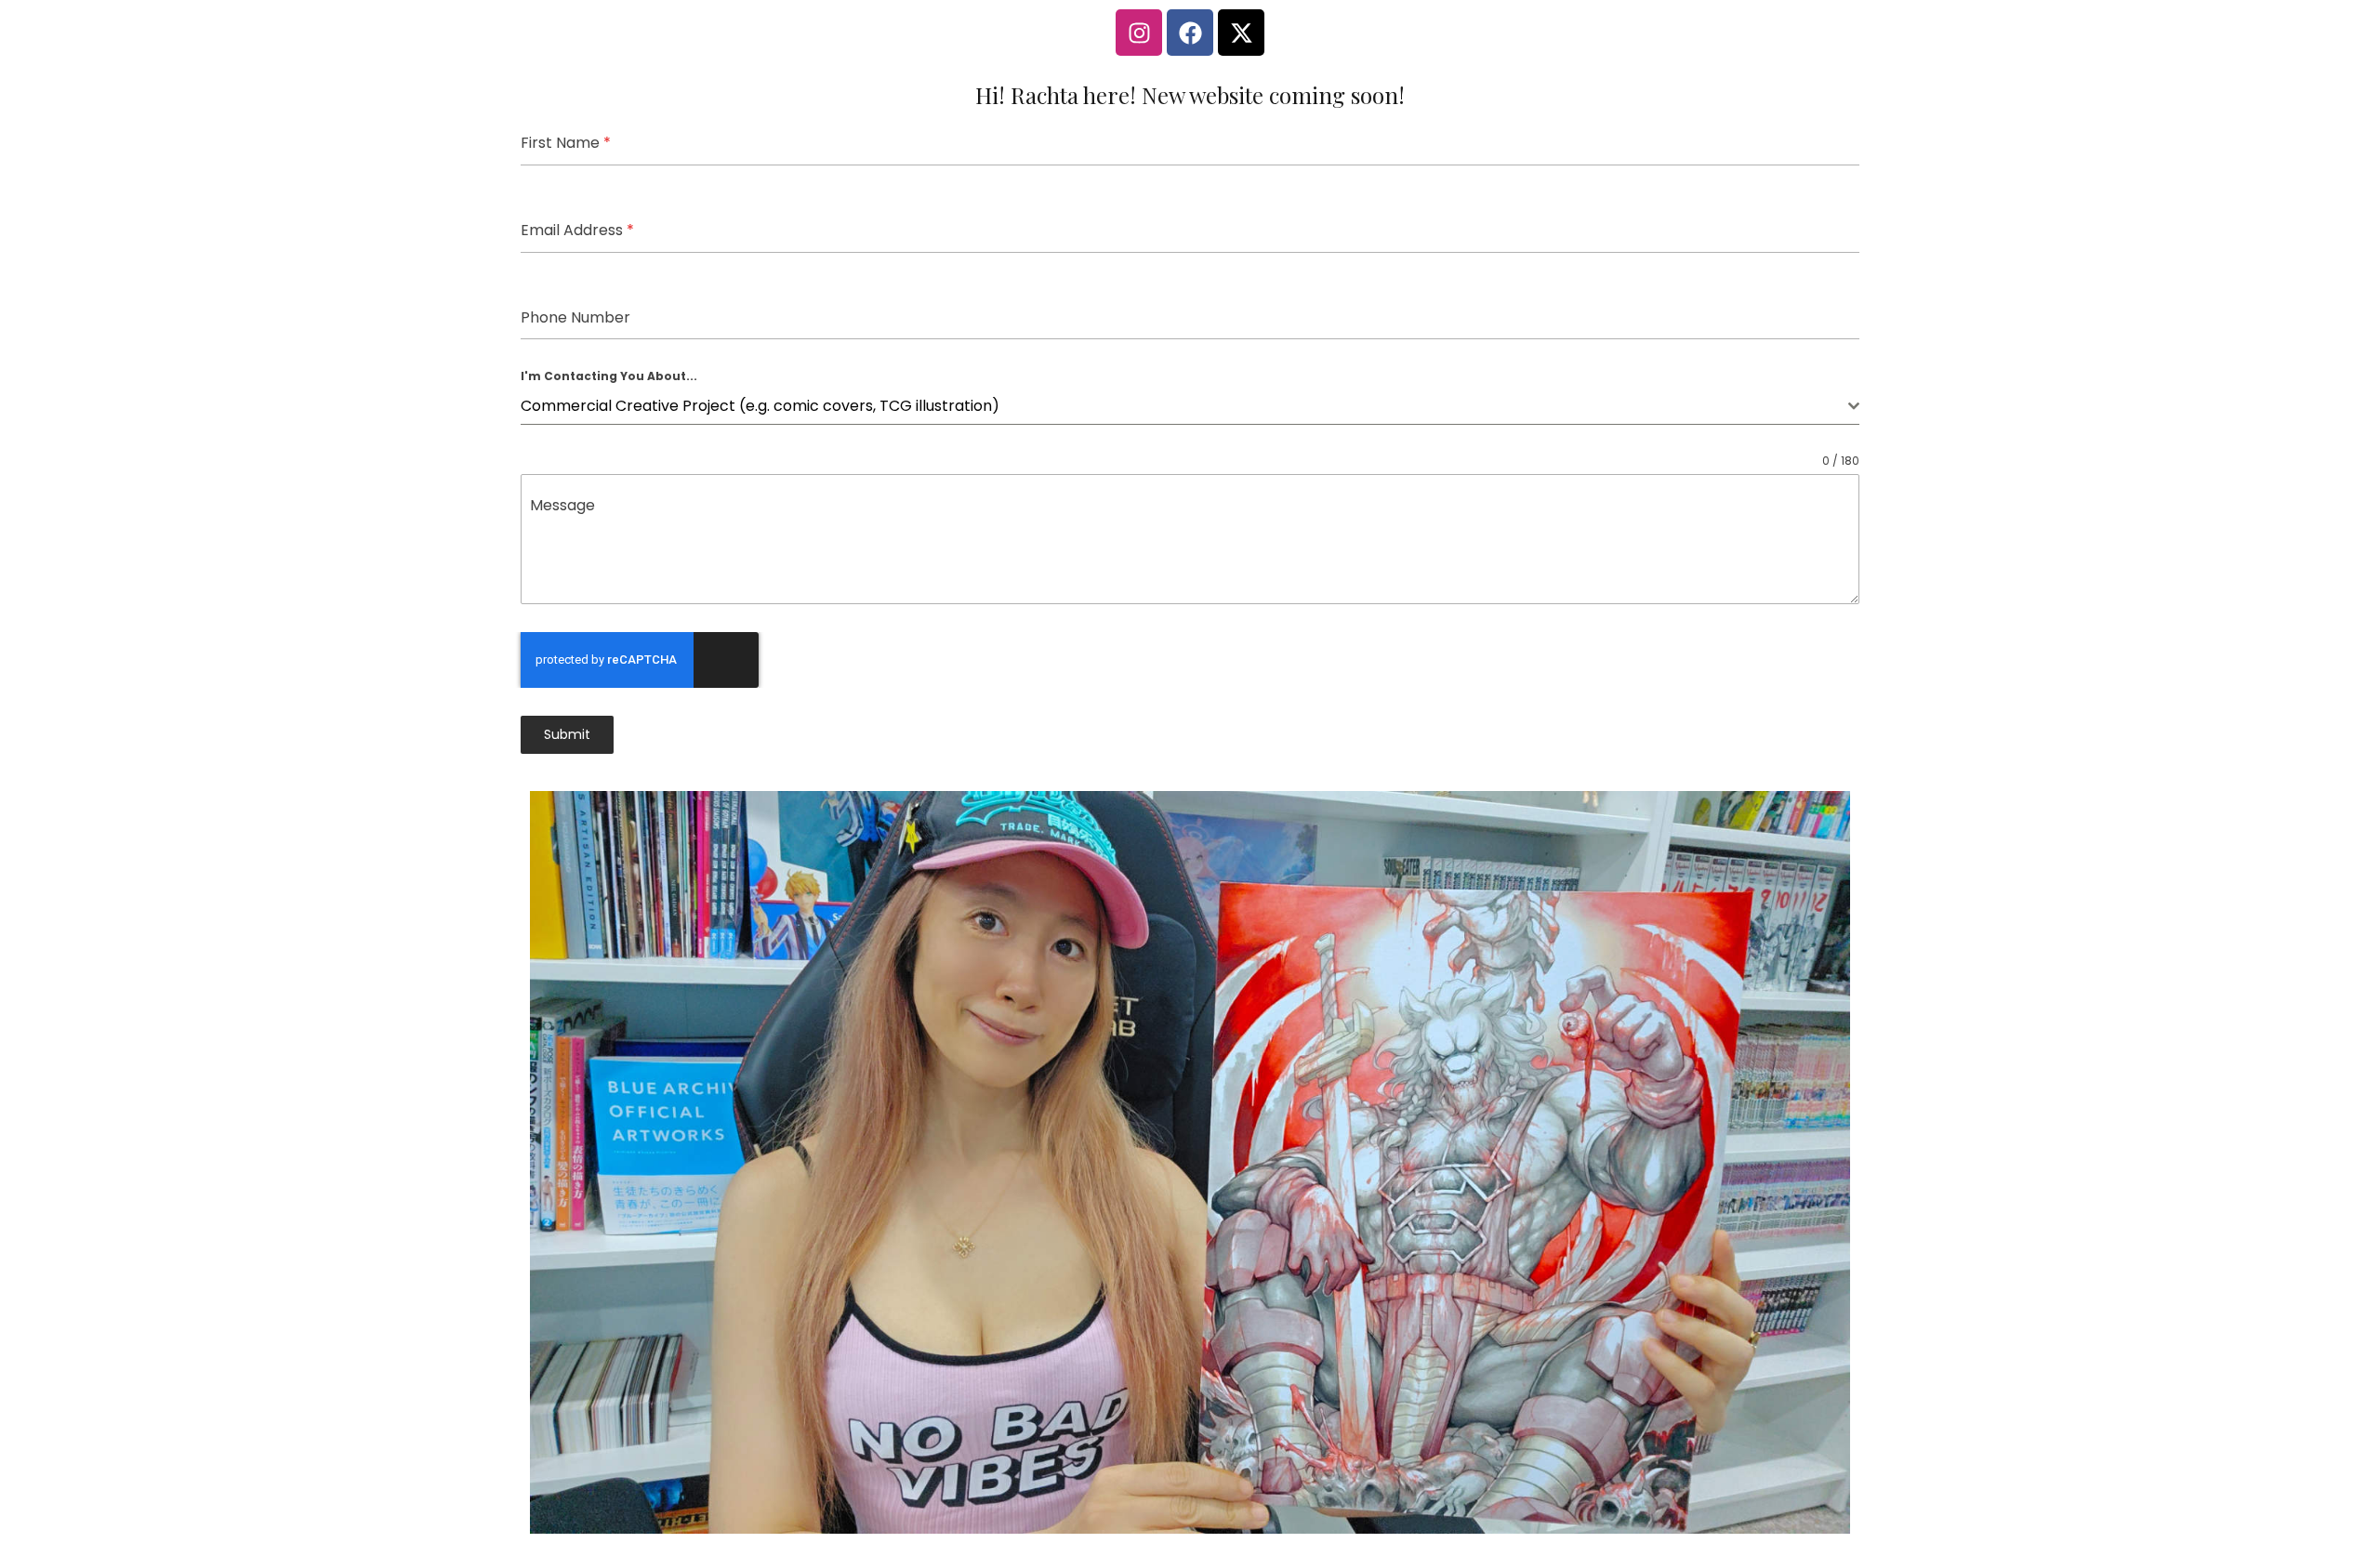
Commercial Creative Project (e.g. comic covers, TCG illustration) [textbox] (760, 406)
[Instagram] (1139, 33)
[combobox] (1190, 407)
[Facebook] (1190, 33)
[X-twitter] (1241, 33)
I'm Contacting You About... (609, 376)
